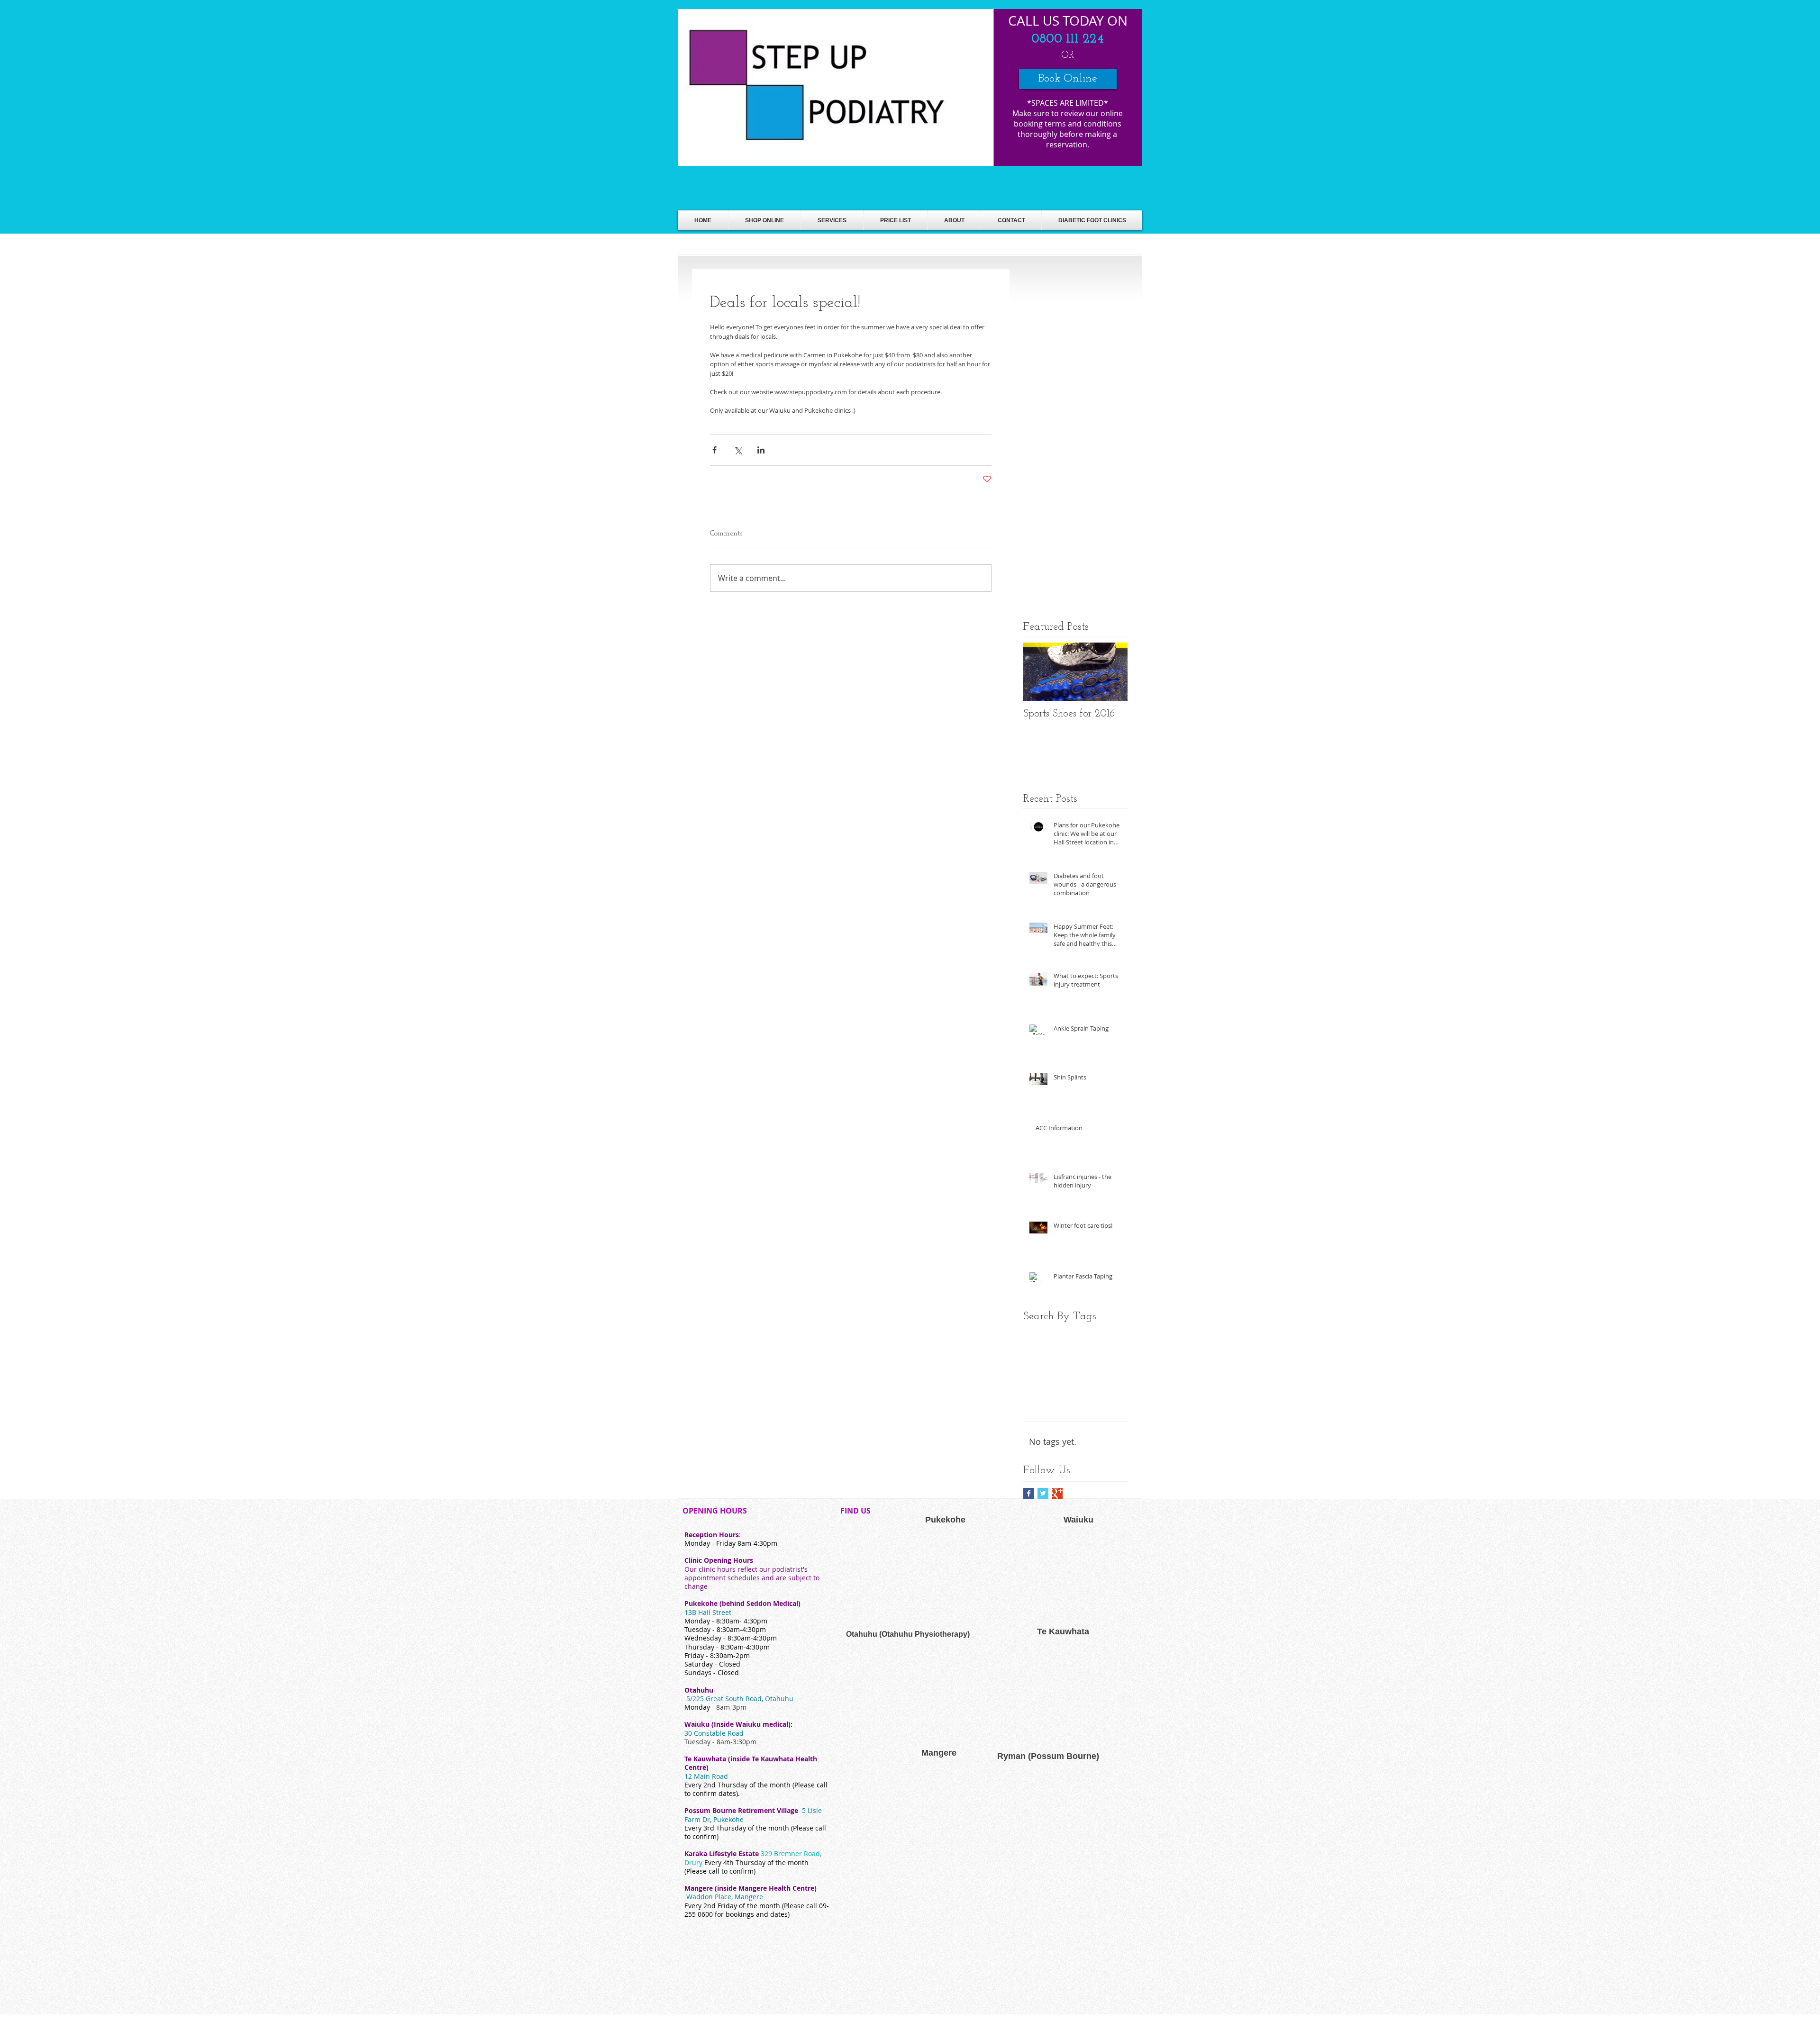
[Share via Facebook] (714, 450)
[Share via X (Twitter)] (738, 450)
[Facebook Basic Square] (1029, 1493)
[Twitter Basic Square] (1043, 1493)
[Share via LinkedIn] (761, 450)
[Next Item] (1112, 672)
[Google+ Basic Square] (1057, 1493)
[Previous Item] (1038, 672)
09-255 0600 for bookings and (757, 1910)
